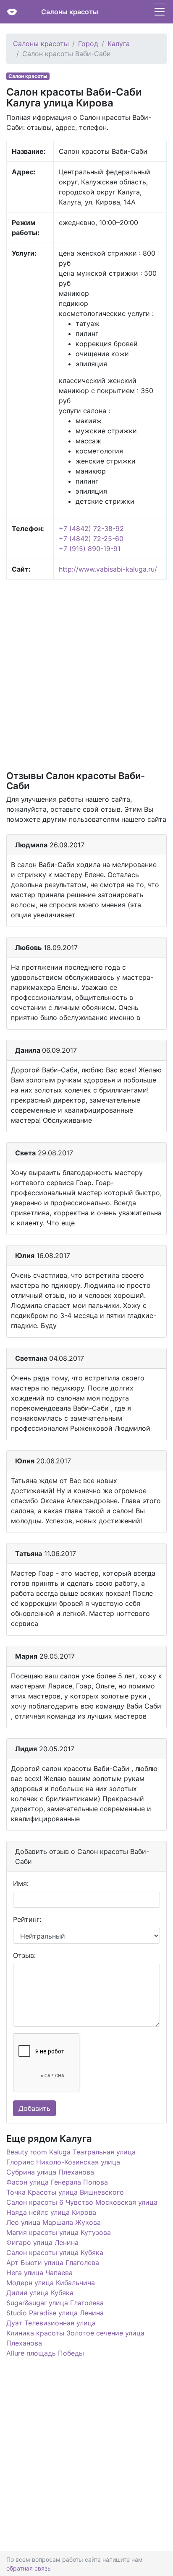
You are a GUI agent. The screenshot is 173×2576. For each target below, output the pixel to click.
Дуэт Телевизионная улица (51, 2323)
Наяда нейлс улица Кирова (51, 2212)
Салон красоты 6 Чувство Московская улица (82, 2202)
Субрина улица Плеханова (50, 2172)
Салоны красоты (70, 12)
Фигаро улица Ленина (42, 2242)
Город (88, 44)
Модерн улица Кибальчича (51, 2283)
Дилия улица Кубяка (40, 2293)
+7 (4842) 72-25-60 (91, 539)
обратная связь (29, 2568)
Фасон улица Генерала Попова (57, 2182)
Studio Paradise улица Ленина (55, 2313)
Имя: (21, 1883)
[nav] (160, 12)
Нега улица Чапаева (39, 2273)
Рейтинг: (27, 1919)
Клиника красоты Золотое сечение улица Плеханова (75, 2338)
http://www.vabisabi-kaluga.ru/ (108, 569)
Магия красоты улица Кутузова (59, 2232)
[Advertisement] (86, 674)
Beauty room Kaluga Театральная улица (71, 2152)
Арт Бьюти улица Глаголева (53, 2263)
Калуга (119, 44)
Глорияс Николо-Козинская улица (63, 2162)
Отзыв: (24, 1955)
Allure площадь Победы (45, 2353)
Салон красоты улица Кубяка (55, 2252)
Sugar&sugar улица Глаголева (55, 2303)
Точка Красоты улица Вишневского (65, 2192)
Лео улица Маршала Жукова (54, 2222)
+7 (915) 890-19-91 (90, 549)
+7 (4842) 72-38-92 (91, 528)
